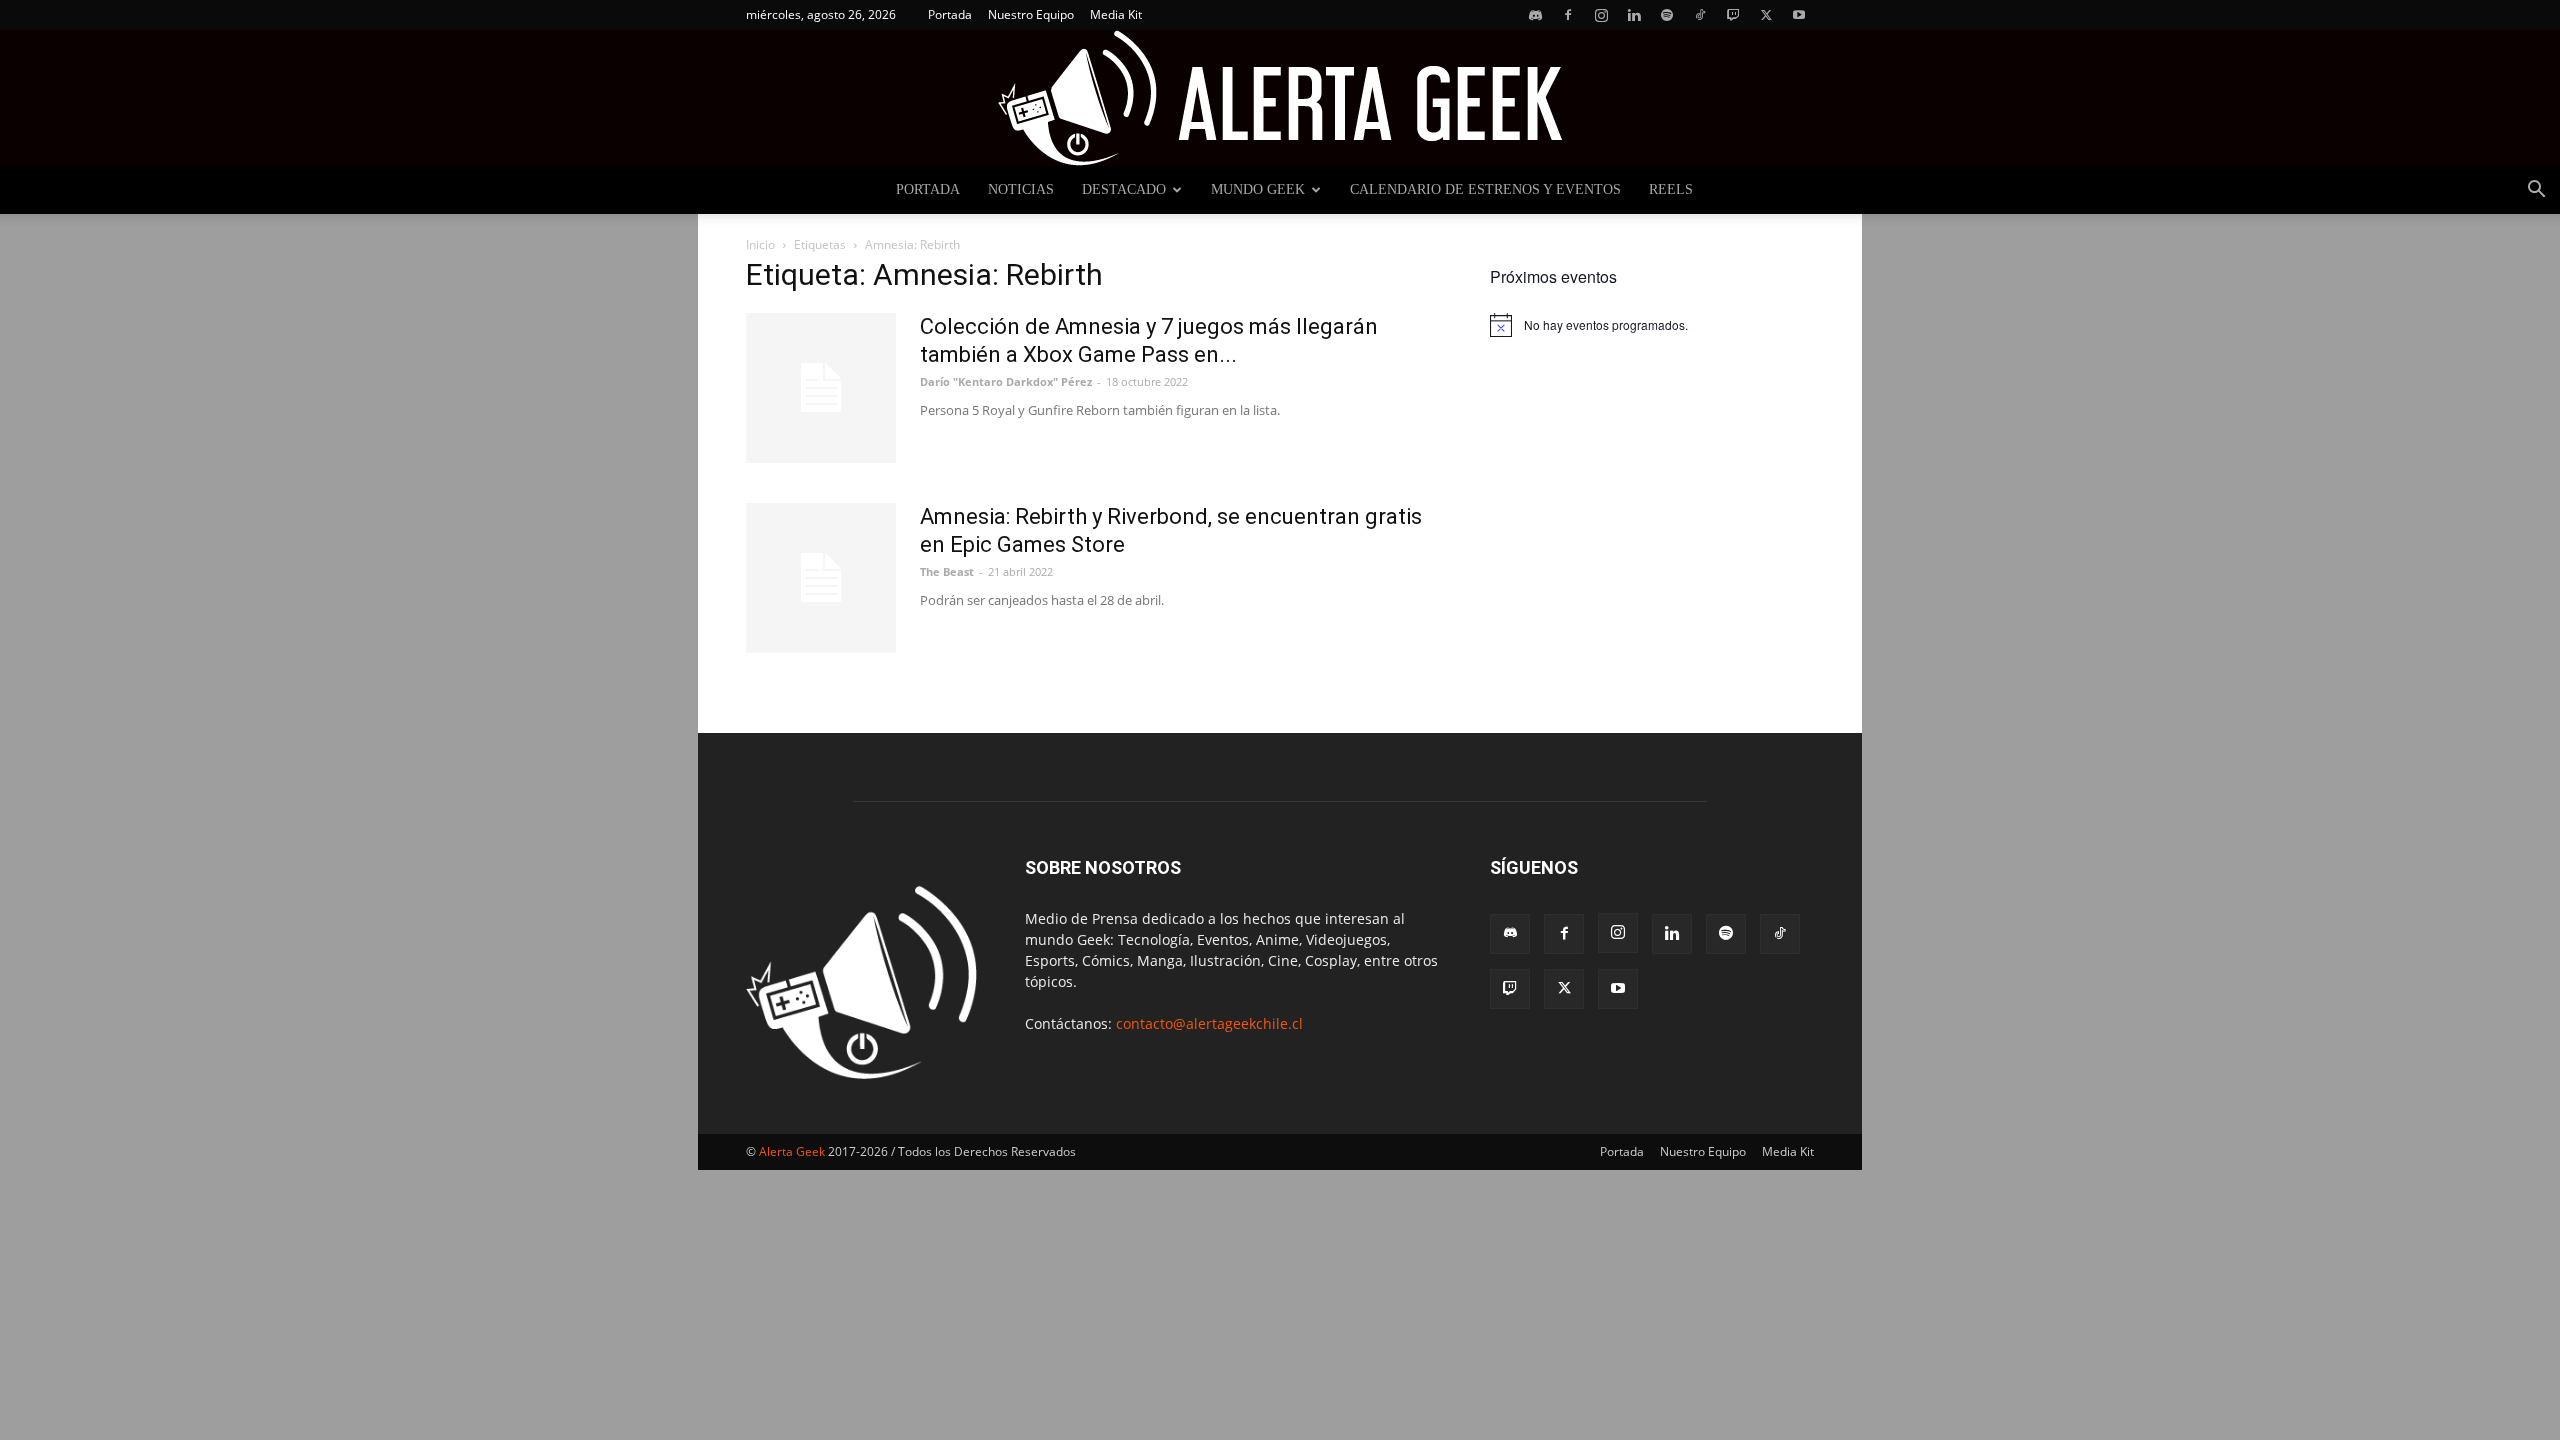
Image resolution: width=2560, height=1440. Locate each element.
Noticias (1021, 189)
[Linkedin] (1634, 15)
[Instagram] (1601, 15)
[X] (1766, 15)
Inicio (760, 244)
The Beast (947, 571)
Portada (950, 14)
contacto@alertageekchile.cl (1209, 1023)
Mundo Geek (1258, 189)
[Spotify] (1667, 15)
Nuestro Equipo (1031, 14)
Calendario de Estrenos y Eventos (1485, 189)
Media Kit (1116, 14)
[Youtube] (1799, 15)
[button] (2536, 191)
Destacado (1124, 189)
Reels (1671, 189)
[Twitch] (1733, 15)
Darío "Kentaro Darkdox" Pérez (1006, 381)
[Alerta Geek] (1280, 98)
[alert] (1652, 325)
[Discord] (1535, 15)
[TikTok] (1700, 15)
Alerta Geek (792, 1151)
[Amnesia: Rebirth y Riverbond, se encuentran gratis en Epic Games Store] (821, 578)
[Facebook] (1568, 15)
